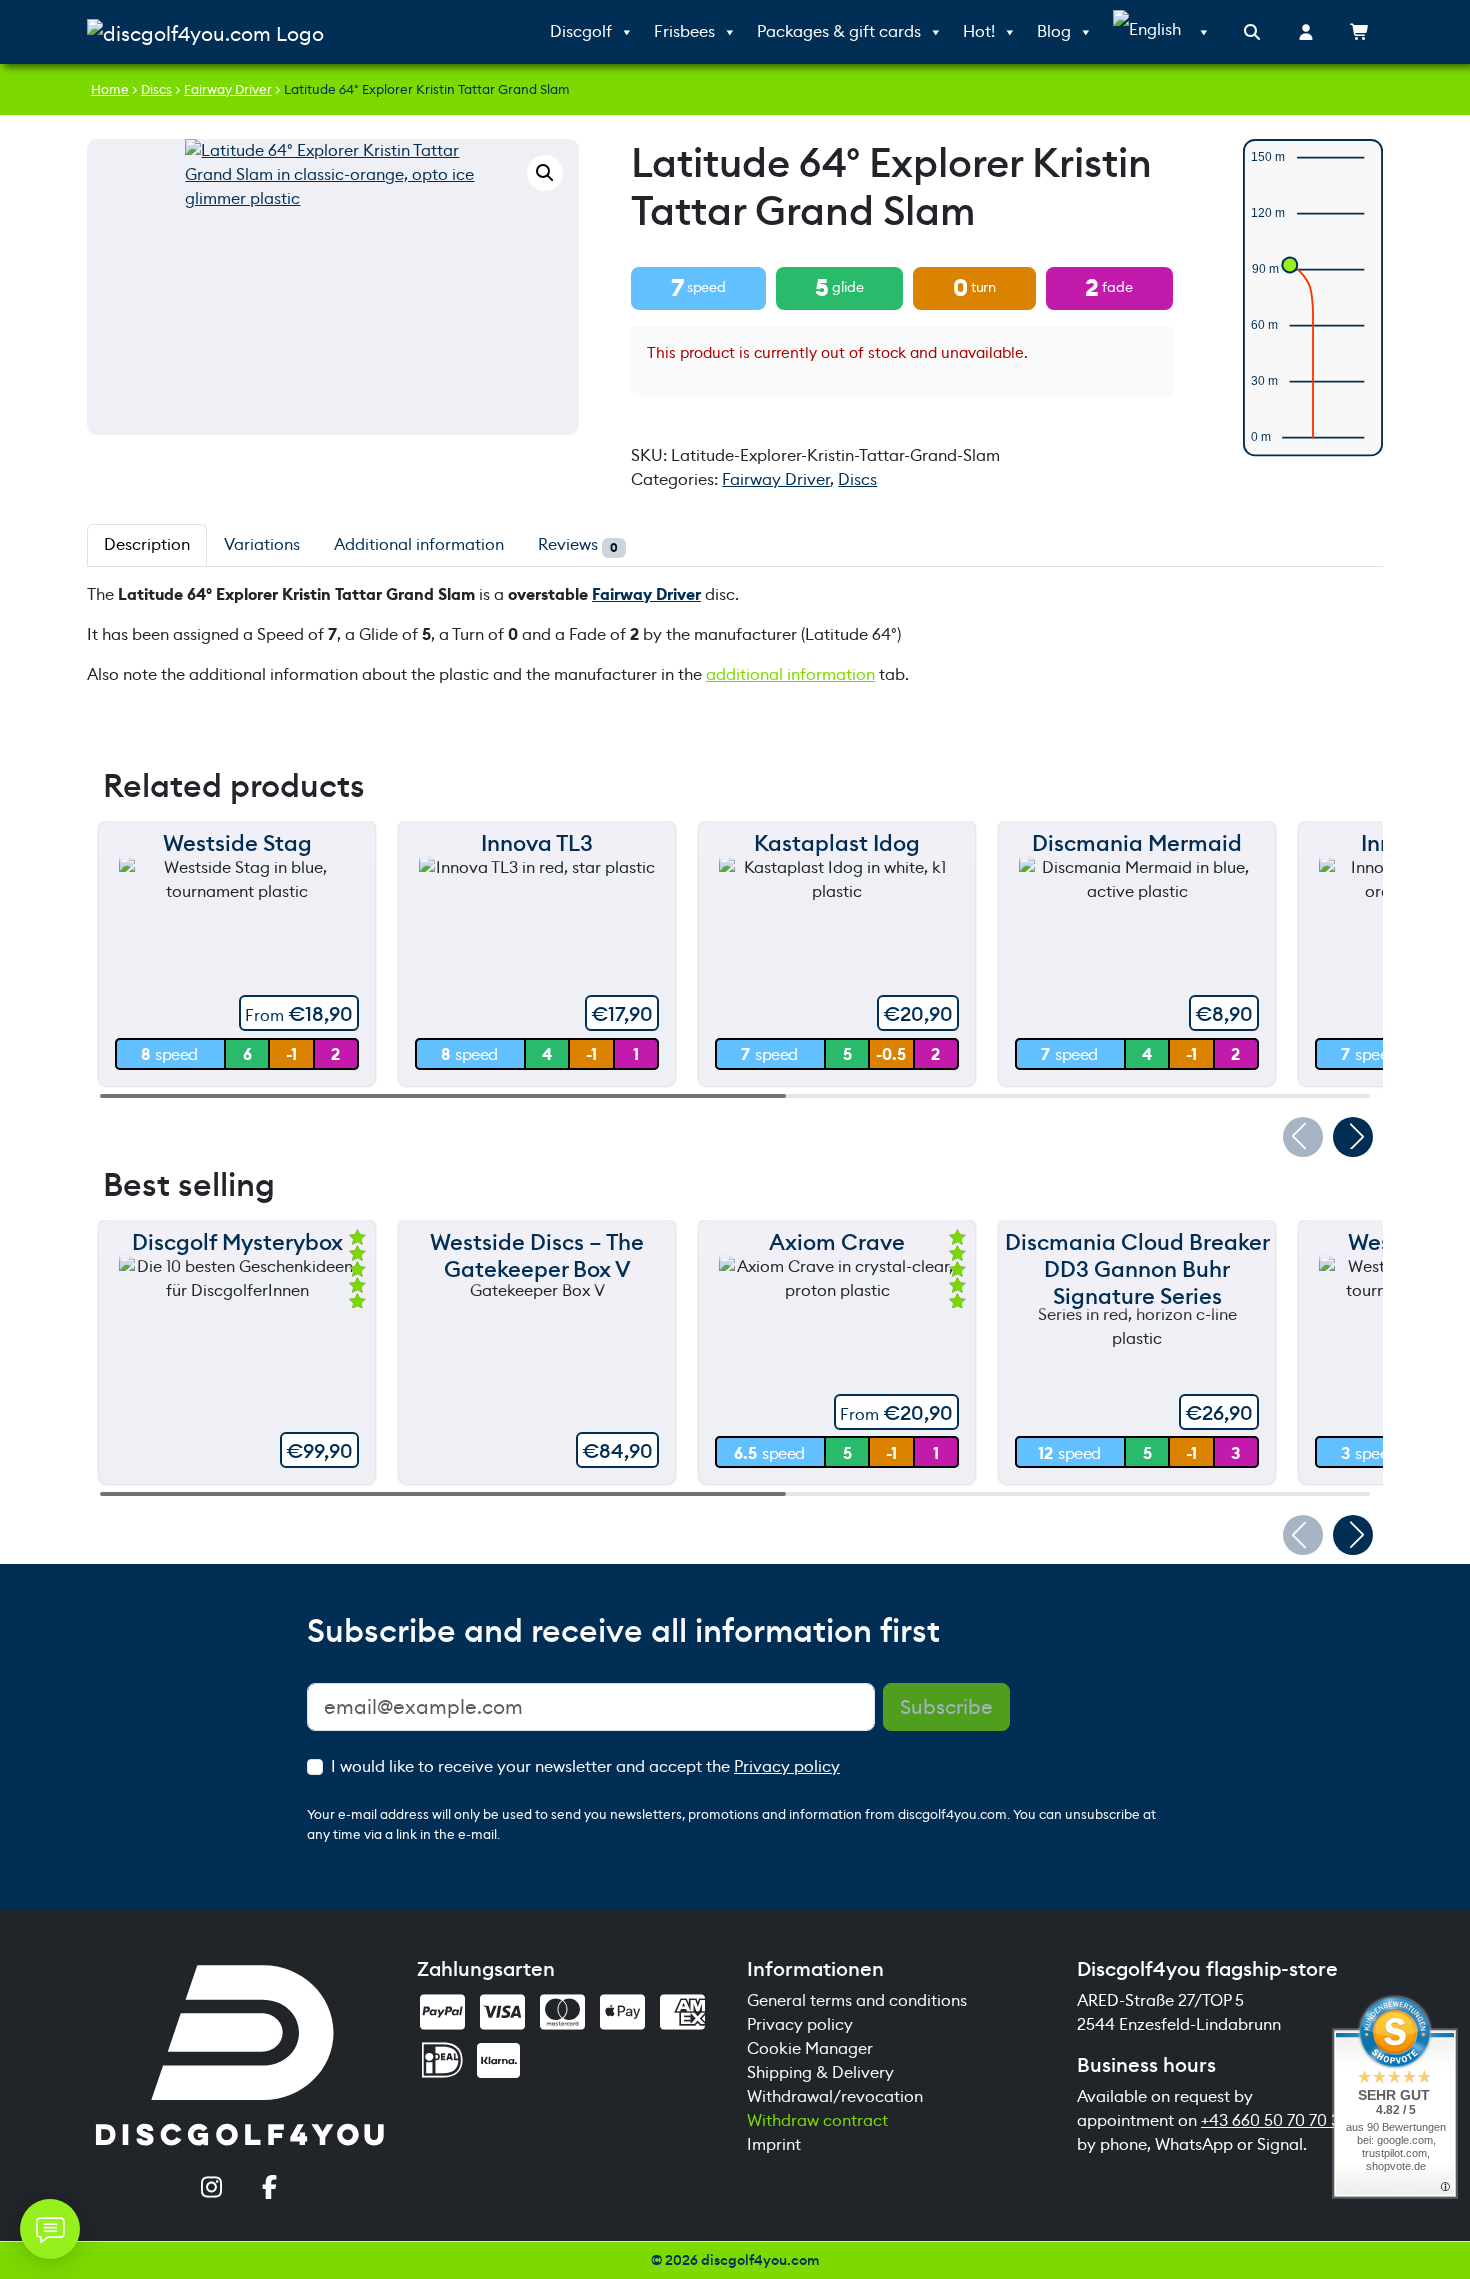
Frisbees (684, 31)
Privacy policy (787, 1766)
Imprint (774, 2144)
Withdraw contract (817, 2120)
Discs (156, 89)
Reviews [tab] (578, 545)
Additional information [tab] (419, 544)
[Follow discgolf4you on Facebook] (269, 2189)
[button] (545, 173)
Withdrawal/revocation (835, 2096)
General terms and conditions (857, 2000)
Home (110, 89)
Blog (1054, 31)
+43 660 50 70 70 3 (1270, 2120)
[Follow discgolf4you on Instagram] (211, 2189)
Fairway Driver (228, 89)
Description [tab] (147, 544)
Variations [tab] (262, 544)
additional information (790, 674)
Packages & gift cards (839, 31)
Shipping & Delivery (820, 2072)
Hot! (979, 31)
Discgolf (581, 31)
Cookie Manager (810, 2048)
